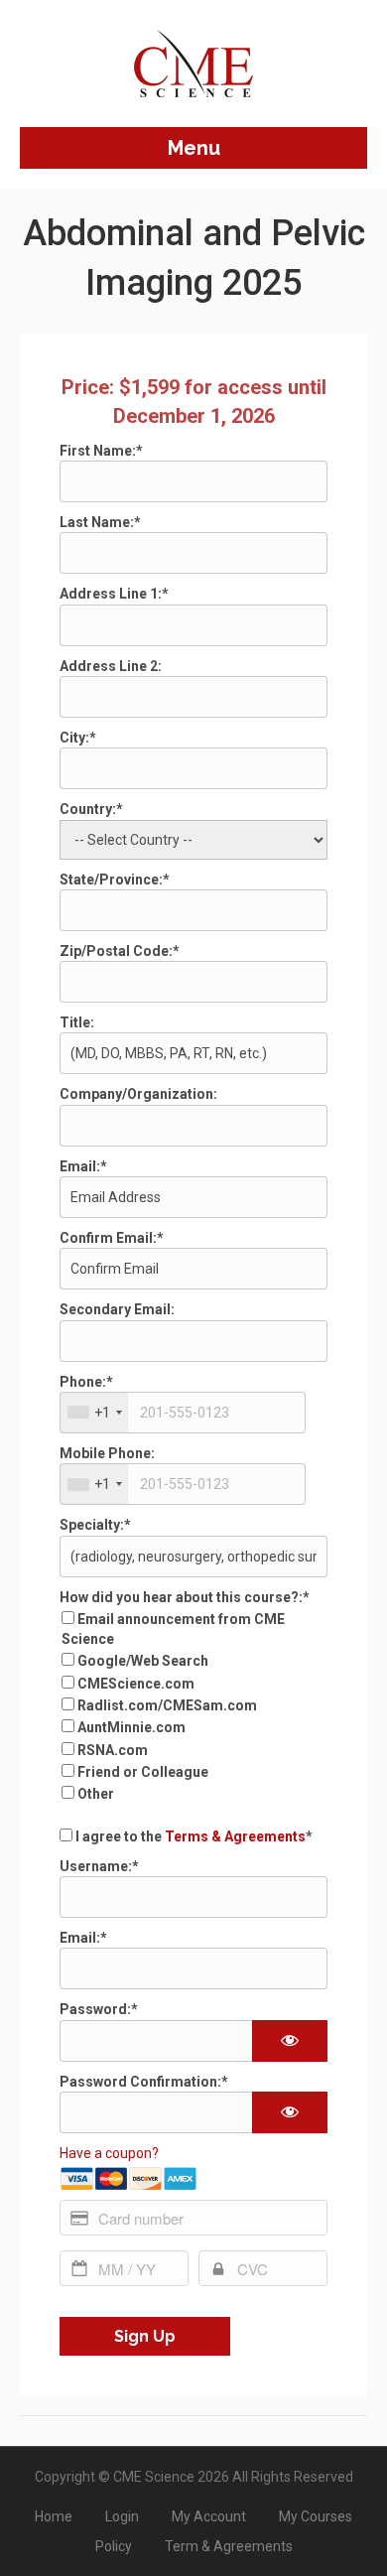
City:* (78, 738)
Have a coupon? (109, 2153)
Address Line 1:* (114, 594)
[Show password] (290, 2041)
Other (96, 1794)
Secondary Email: (117, 1309)
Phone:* (86, 1382)
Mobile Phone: (107, 1453)
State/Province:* (115, 880)
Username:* (99, 1866)
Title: (77, 1022)
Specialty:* (95, 1525)
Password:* (99, 2009)
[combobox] (94, 1413)
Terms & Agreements (235, 1836)
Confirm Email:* (112, 1238)
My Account (209, 2516)
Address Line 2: (111, 666)
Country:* (91, 809)
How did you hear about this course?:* (185, 1597)
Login (122, 2516)
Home (54, 2516)
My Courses (316, 2516)
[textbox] (183, 1413)
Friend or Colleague (143, 1772)
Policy (114, 2546)
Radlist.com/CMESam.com (167, 1705)
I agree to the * (193, 1836)
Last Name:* (100, 522)
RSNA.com (113, 1750)
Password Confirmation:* (144, 2082)
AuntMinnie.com (131, 1727)
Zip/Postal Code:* (120, 951)
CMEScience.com (136, 1684)
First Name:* (101, 451)
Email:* (83, 1166)
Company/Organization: (138, 1094)
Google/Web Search (143, 1661)
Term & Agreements (229, 2546)
